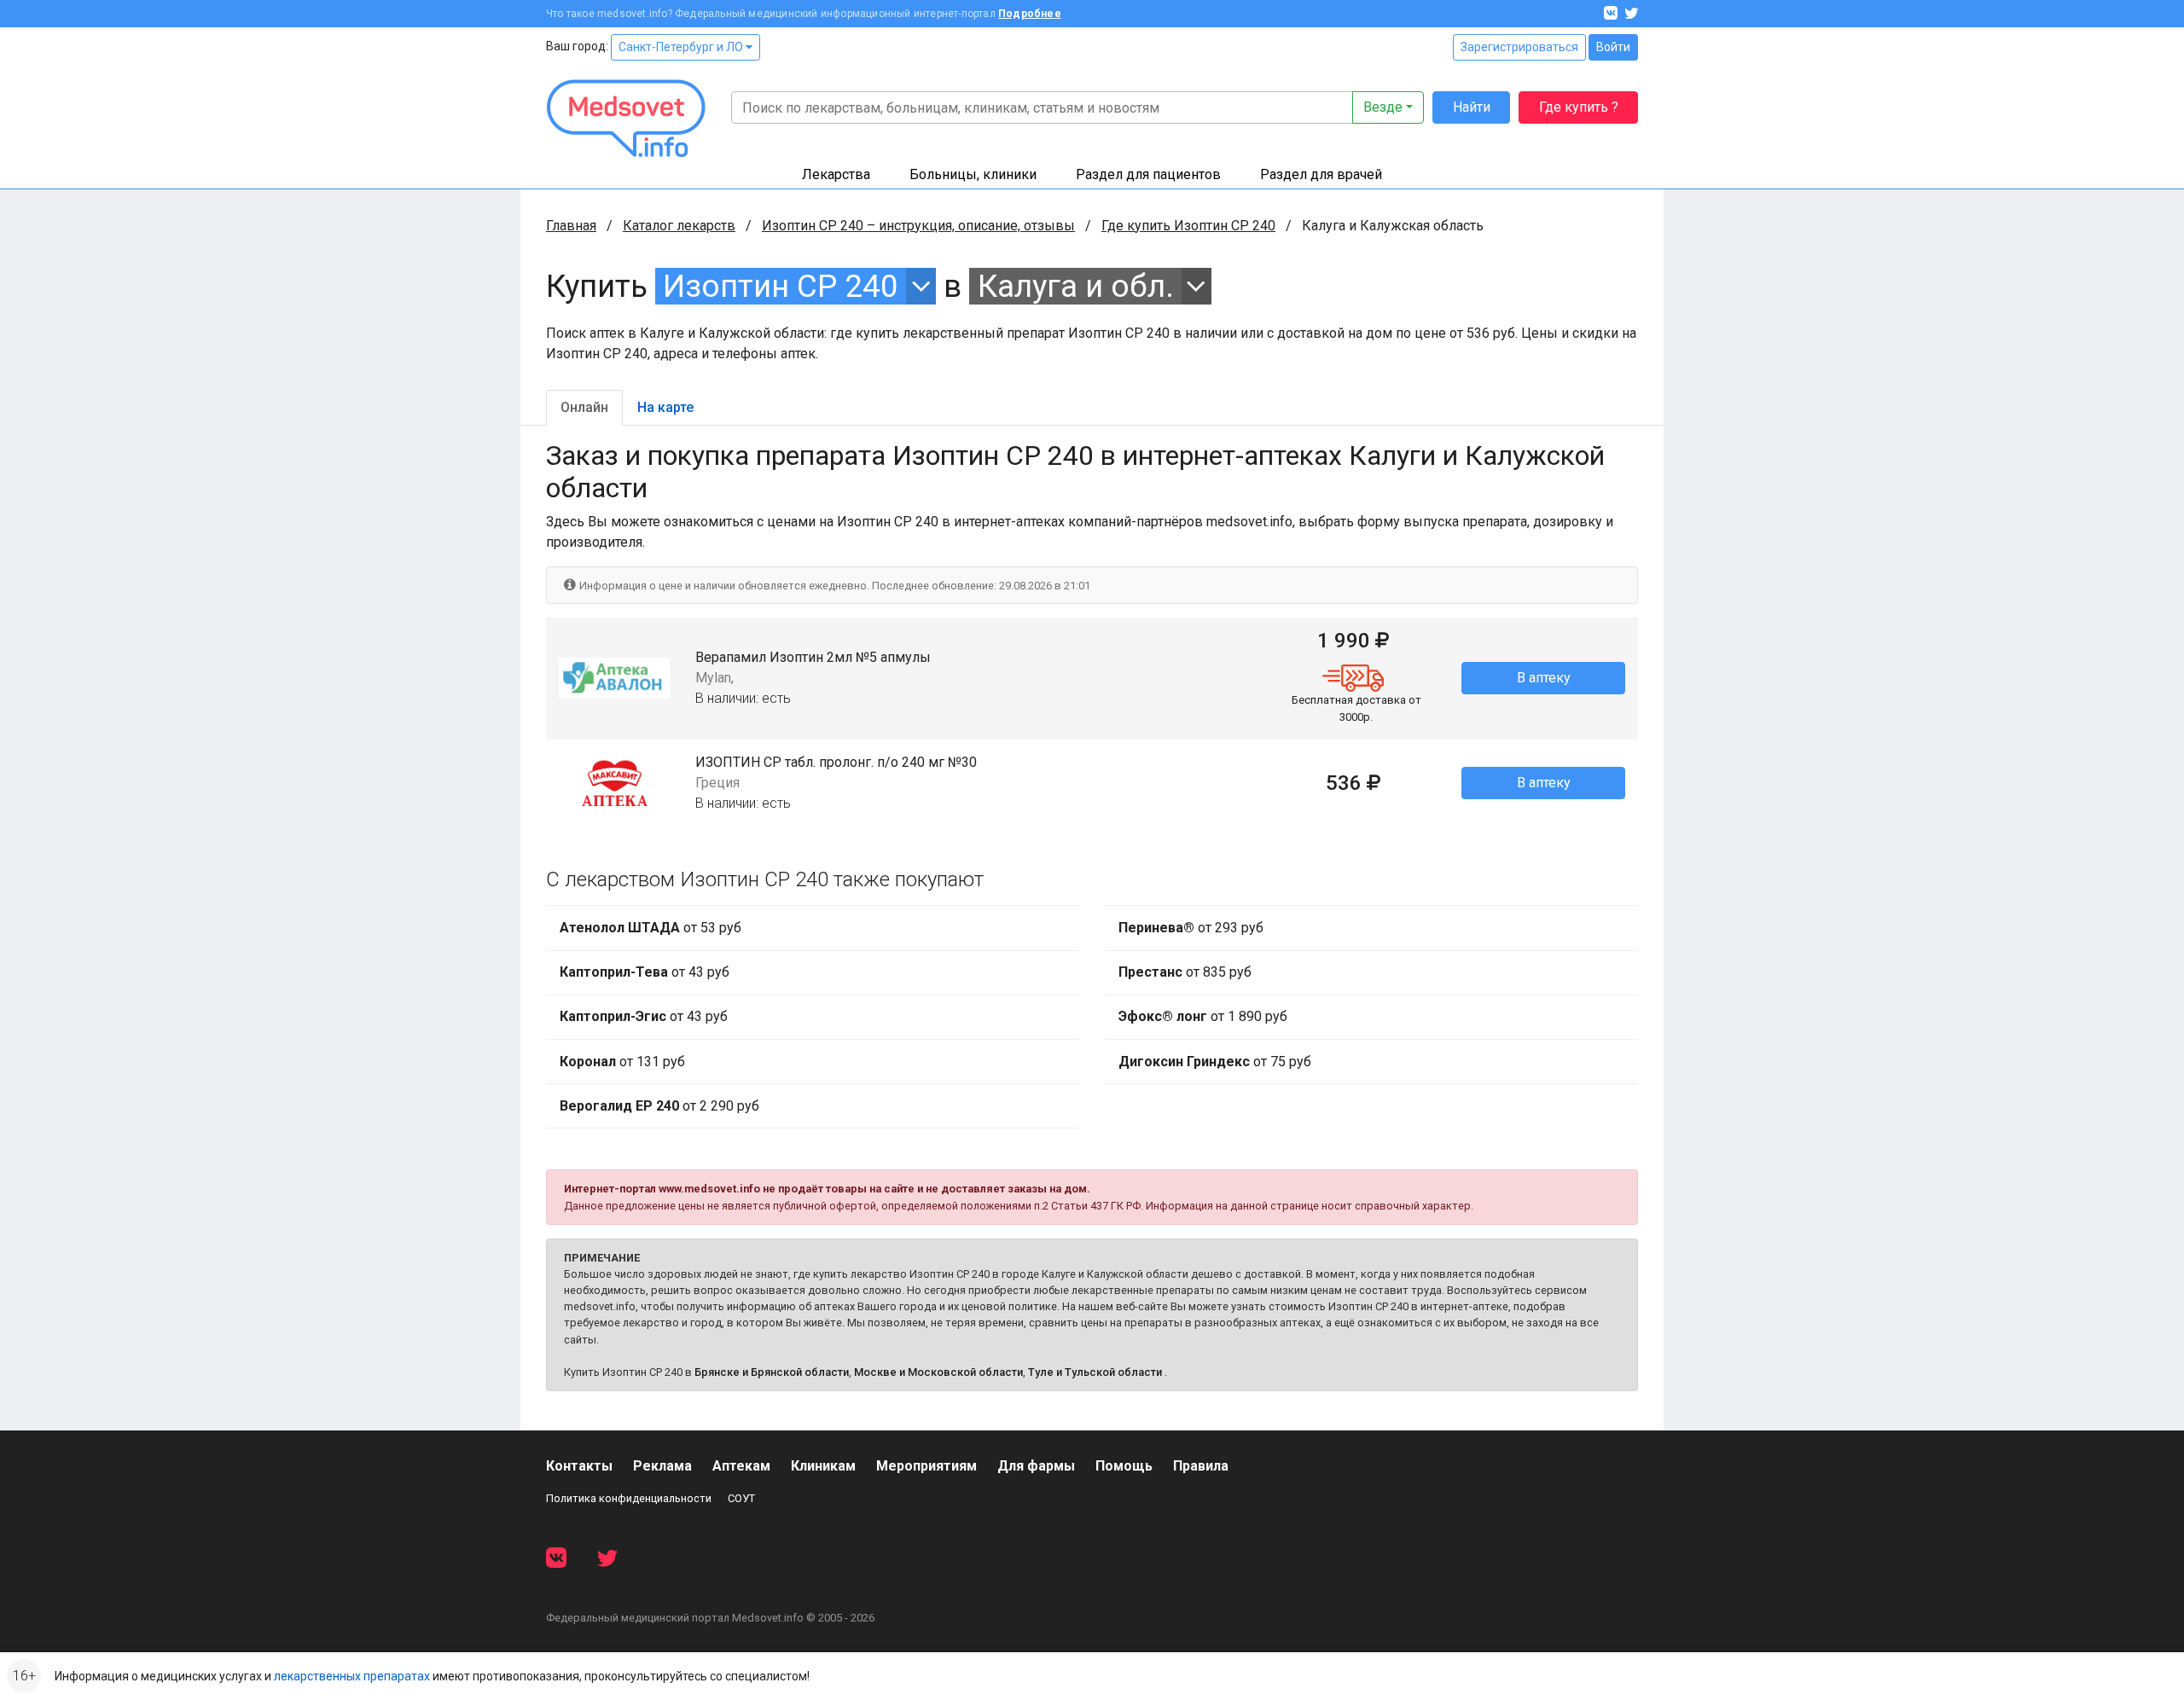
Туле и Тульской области (1095, 1372)
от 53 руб (651, 928)
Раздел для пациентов (1148, 174)
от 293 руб (1191, 928)
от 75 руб (1215, 1062)
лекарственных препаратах (352, 1676)
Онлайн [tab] (584, 407)
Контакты (579, 1466)
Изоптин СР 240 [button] (781, 286)
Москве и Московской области (938, 1372)
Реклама (662, 1466)
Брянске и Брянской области (772, 1372)
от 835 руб (1185, 972)
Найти (1472, 107)
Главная (571, 226)
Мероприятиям (926, 1466)
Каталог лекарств (679, 226)
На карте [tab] (665, 407)
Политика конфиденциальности (629, 1498)
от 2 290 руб (659, 1106)
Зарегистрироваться (1519, 47)
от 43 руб (645, 972)
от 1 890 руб (1203, 1016)
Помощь (1124, 1466)
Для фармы (1036, 1466)
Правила (1201, 1466)
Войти (1613, 47)
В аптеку (1544, 678)
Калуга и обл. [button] (1076, 286)
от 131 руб (622, 1062)
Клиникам (823, 1466)
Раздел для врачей (1321, 174)
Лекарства (836, 174)
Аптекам (741, 1466)
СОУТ (741, 1498)
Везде (1383, 107)
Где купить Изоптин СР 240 (1188, 226)
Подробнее (1030, 14)
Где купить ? (1579, 107)
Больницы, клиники (973, 174)
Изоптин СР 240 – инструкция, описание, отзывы (918, 226)
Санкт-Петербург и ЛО (682, 47)
